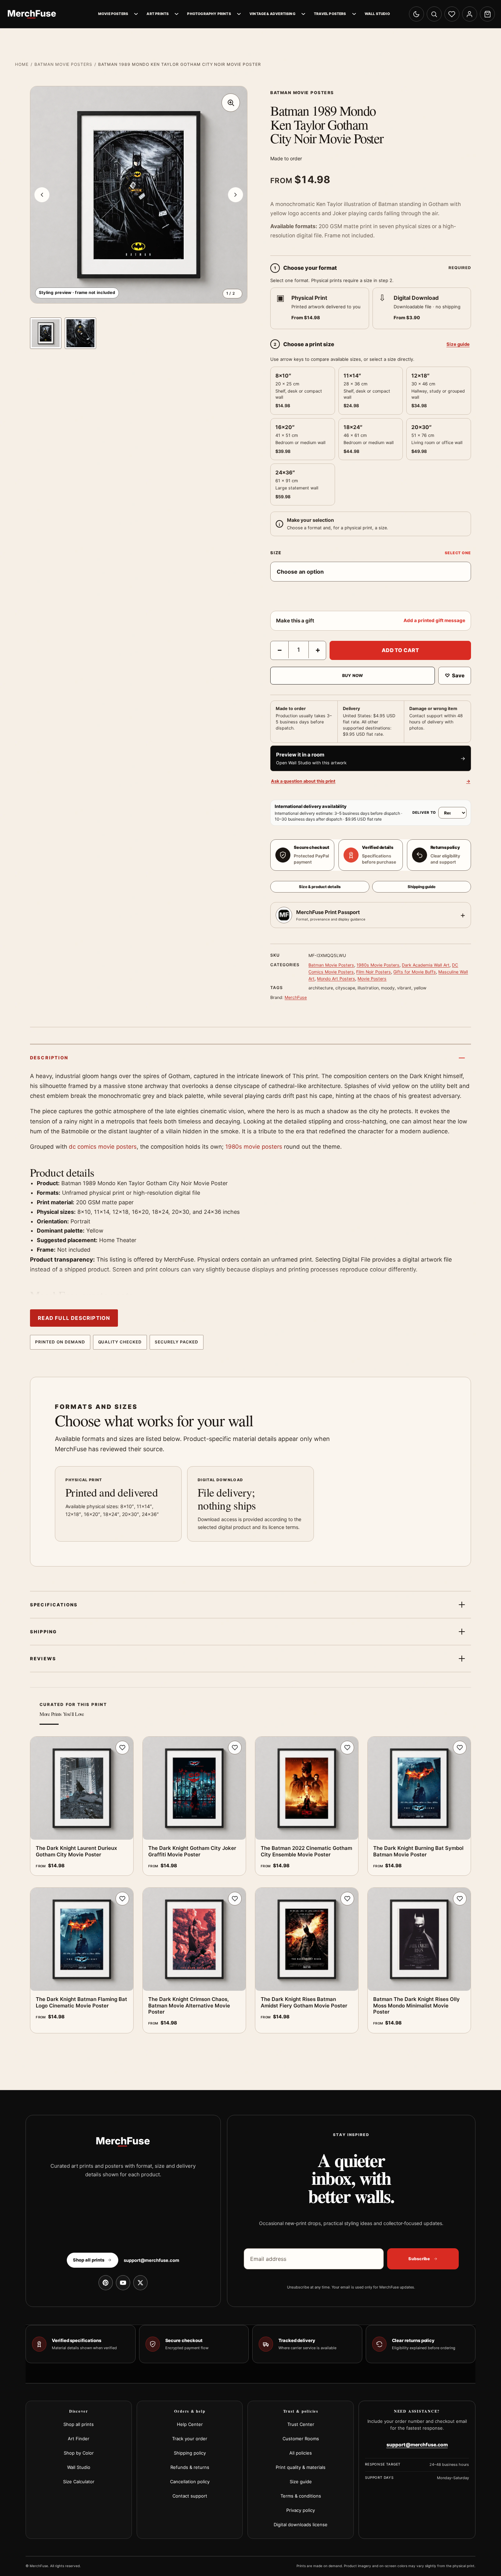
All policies (301, 2453)
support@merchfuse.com (151, 2260)
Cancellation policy (190, 2482)
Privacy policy (301, 2510)
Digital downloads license (301, 2525)
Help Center (190, 2424)
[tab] (46, 333)
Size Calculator (79, 2482)
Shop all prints (79, 2424)
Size (276, 553)
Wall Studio (377, 14)
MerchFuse (296, 997)
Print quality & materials (301, 2467)
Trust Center (301, 2424)
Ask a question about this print (370, 781)
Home (22, 64)
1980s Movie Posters (378, 965)
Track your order (190, 2439)
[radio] (320, 308)
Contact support (190, 2496)
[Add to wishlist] (122, 1748)
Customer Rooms (301, 2439)
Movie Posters (113, 14)
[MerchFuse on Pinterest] (106, 2283)
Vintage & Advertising (272, 14)
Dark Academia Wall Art (426, 965)
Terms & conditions (301, 2496)
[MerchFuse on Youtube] (123, 2283)
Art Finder (79, 2439)
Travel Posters (330, 14)
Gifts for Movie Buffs (415, 972)
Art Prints (158, 14)
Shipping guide (422, 887)
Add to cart (400, 650)
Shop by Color (79, 2453)
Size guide (458, 344)
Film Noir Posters (374, 972)
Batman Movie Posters (63, 64)
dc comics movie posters (103, 1147)
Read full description (74, 1318)
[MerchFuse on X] (140, 2283)
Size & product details (320, 887)
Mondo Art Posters (336, 979)
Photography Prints (209, 14)
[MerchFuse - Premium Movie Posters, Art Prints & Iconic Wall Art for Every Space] (32, 14)
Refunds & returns (190, 2467)
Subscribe (419, 2259)
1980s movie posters (254, 1147)
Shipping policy (190, 2453)
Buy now (353, 675)
